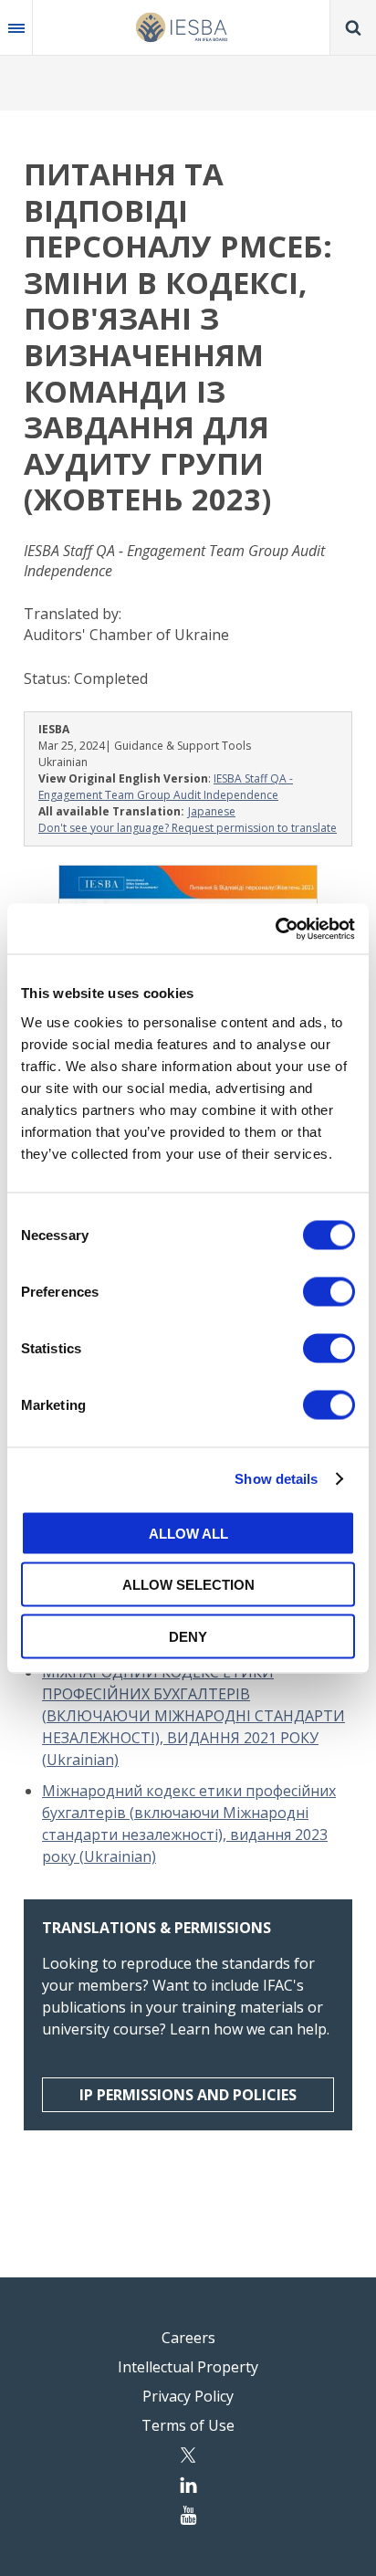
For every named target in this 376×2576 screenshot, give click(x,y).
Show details (276, 1479)
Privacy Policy (188, 2396)
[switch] (329, 1291)
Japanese (212, 811)
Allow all (188, 1533)
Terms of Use (188, 2425)
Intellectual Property (188, 2367)
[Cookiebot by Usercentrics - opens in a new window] (275, 929)
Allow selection (188, 1585)
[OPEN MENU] (16, 27)
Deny (188, 1636)
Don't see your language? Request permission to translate (188, 828)
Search (353, 27)
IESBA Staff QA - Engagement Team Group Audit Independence (166, 787)
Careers (188, 2338)
